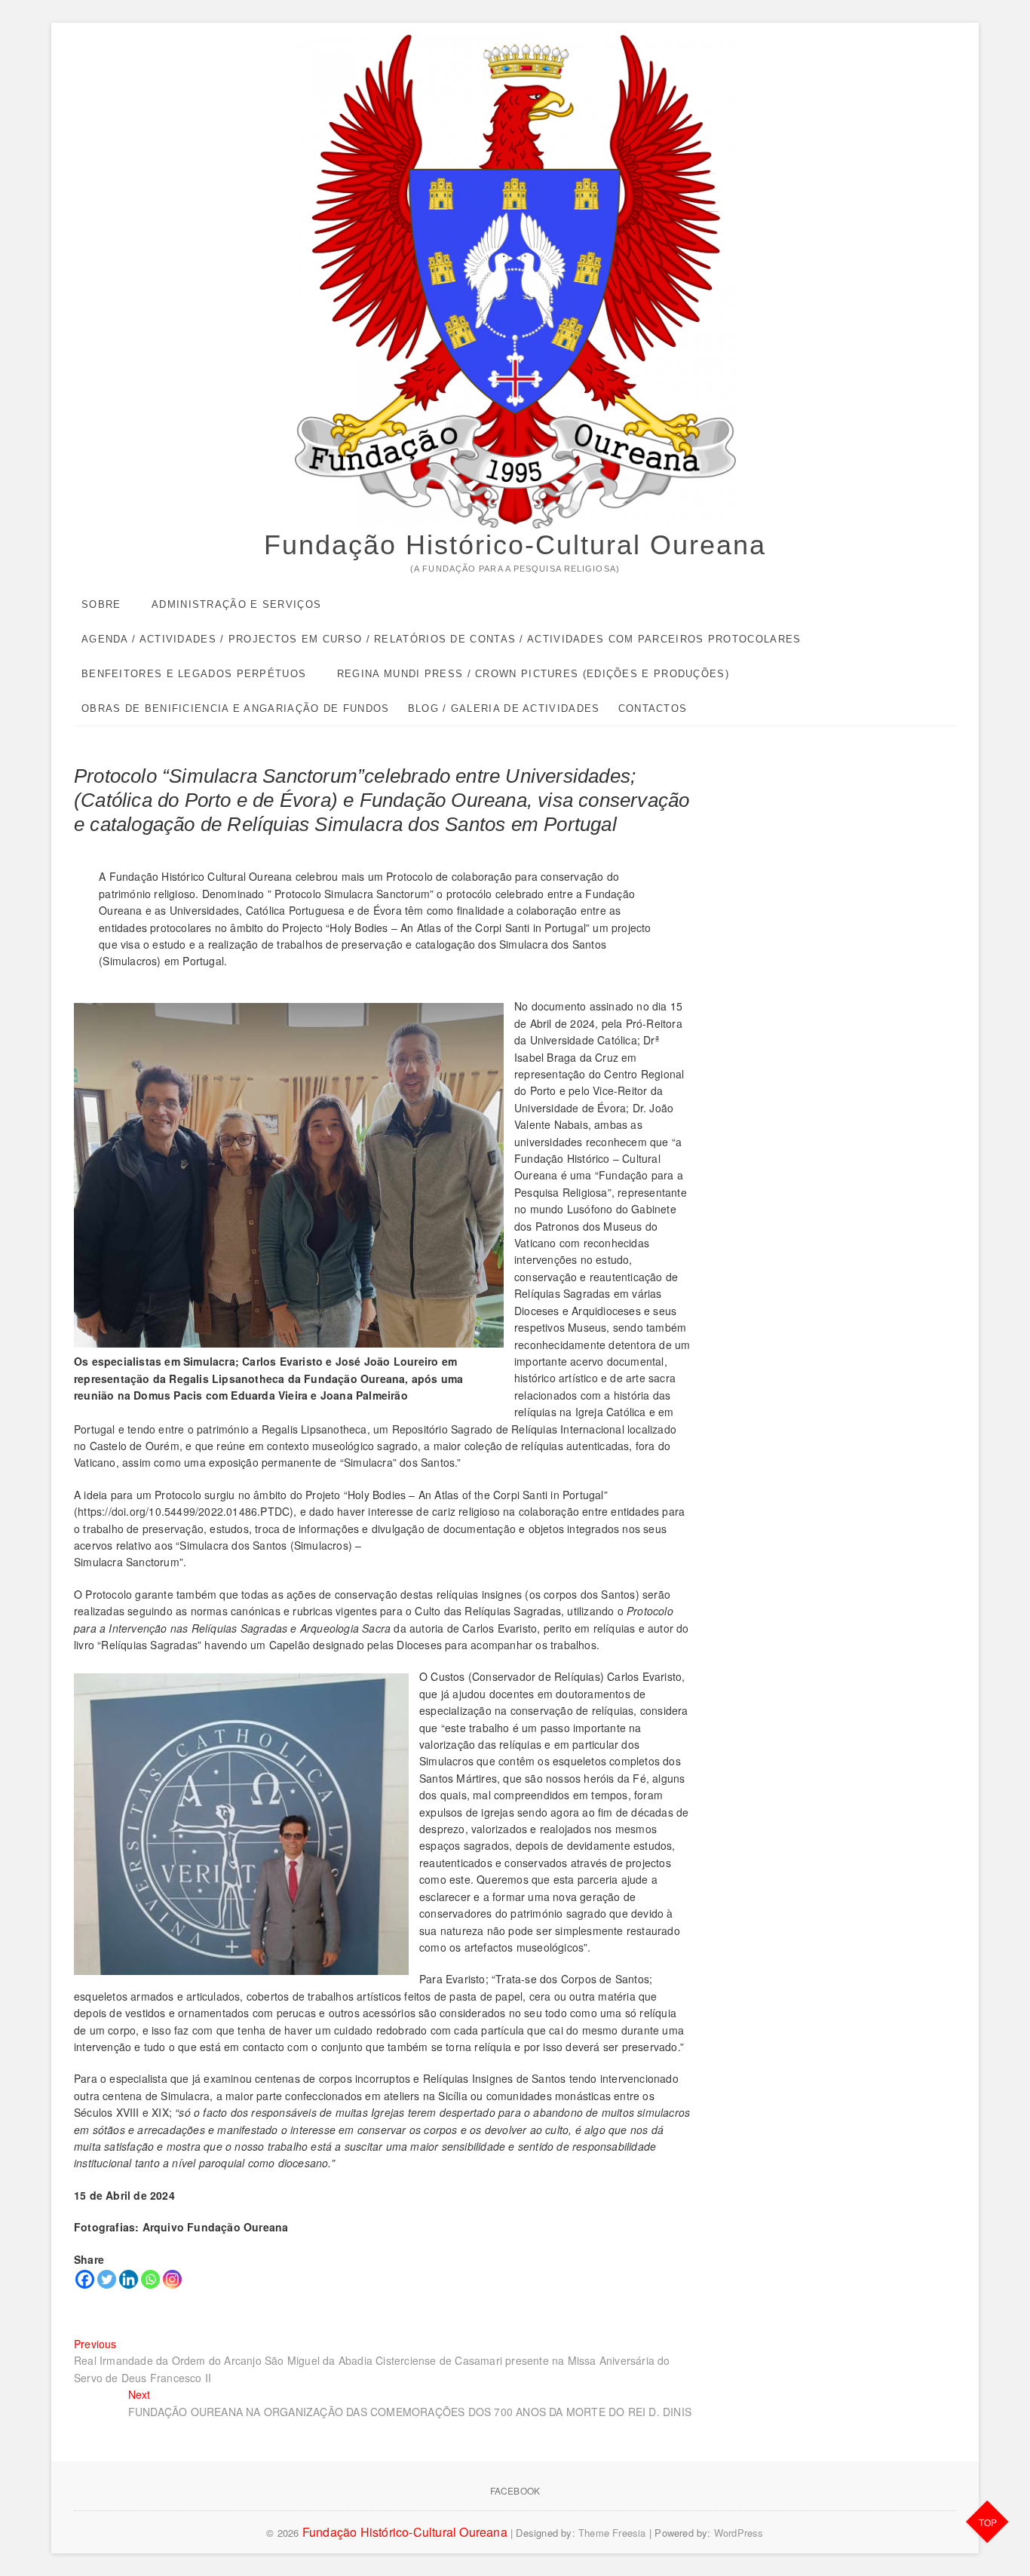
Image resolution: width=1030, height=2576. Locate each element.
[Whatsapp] (150, 2279)
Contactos (653, 708)
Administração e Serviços (236, 604)
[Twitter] (107, 2279)
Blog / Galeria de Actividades (504, 708)
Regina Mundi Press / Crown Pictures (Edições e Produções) (533, 674)
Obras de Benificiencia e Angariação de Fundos (236, 708)
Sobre (101, 604)
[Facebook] (85, 2279)
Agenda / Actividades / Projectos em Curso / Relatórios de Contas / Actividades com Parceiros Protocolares (441, 639)
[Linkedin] (129, 2279)
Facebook (515, 2490)
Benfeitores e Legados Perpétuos (194, 674)
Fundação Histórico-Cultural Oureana (515, 545)
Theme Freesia (612, 2533)
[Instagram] (172, 2279)
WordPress (739, 2533)
